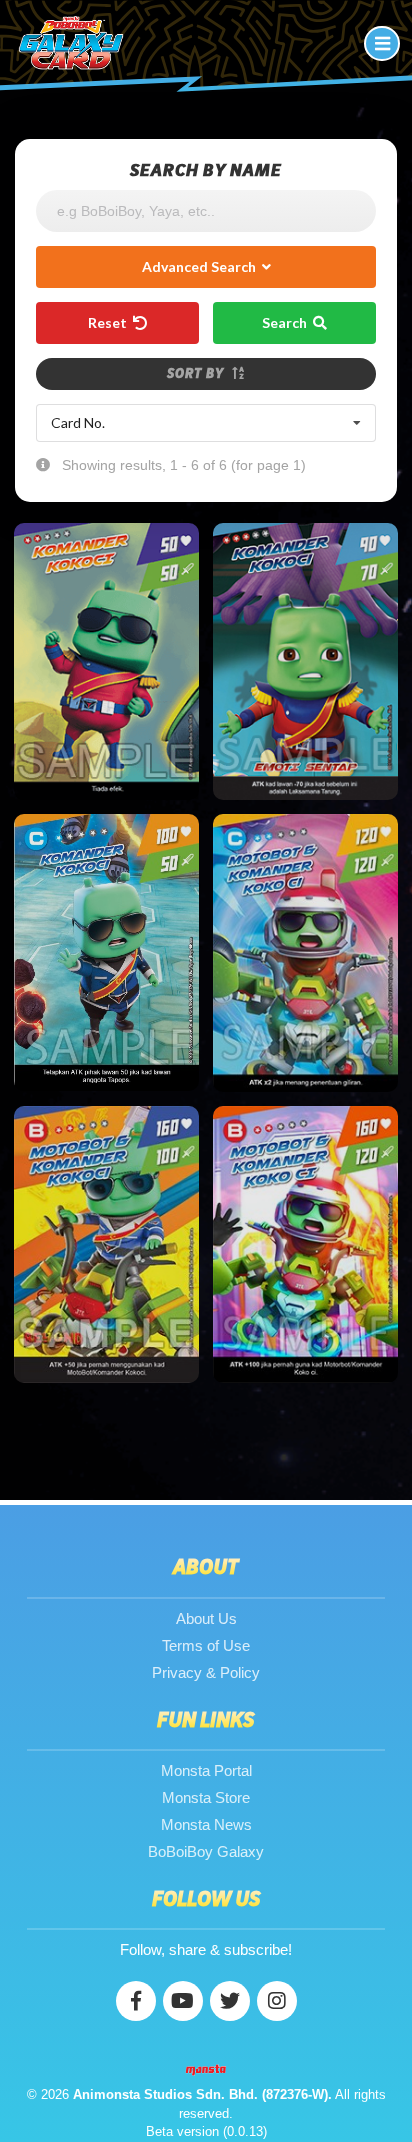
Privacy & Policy (206, 1672)
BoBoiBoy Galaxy (206, 1851)
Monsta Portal (206, 1770)
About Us (206, 1618)
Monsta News (206, 1824)
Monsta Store (206, 1797)
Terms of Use (206, 1645)
